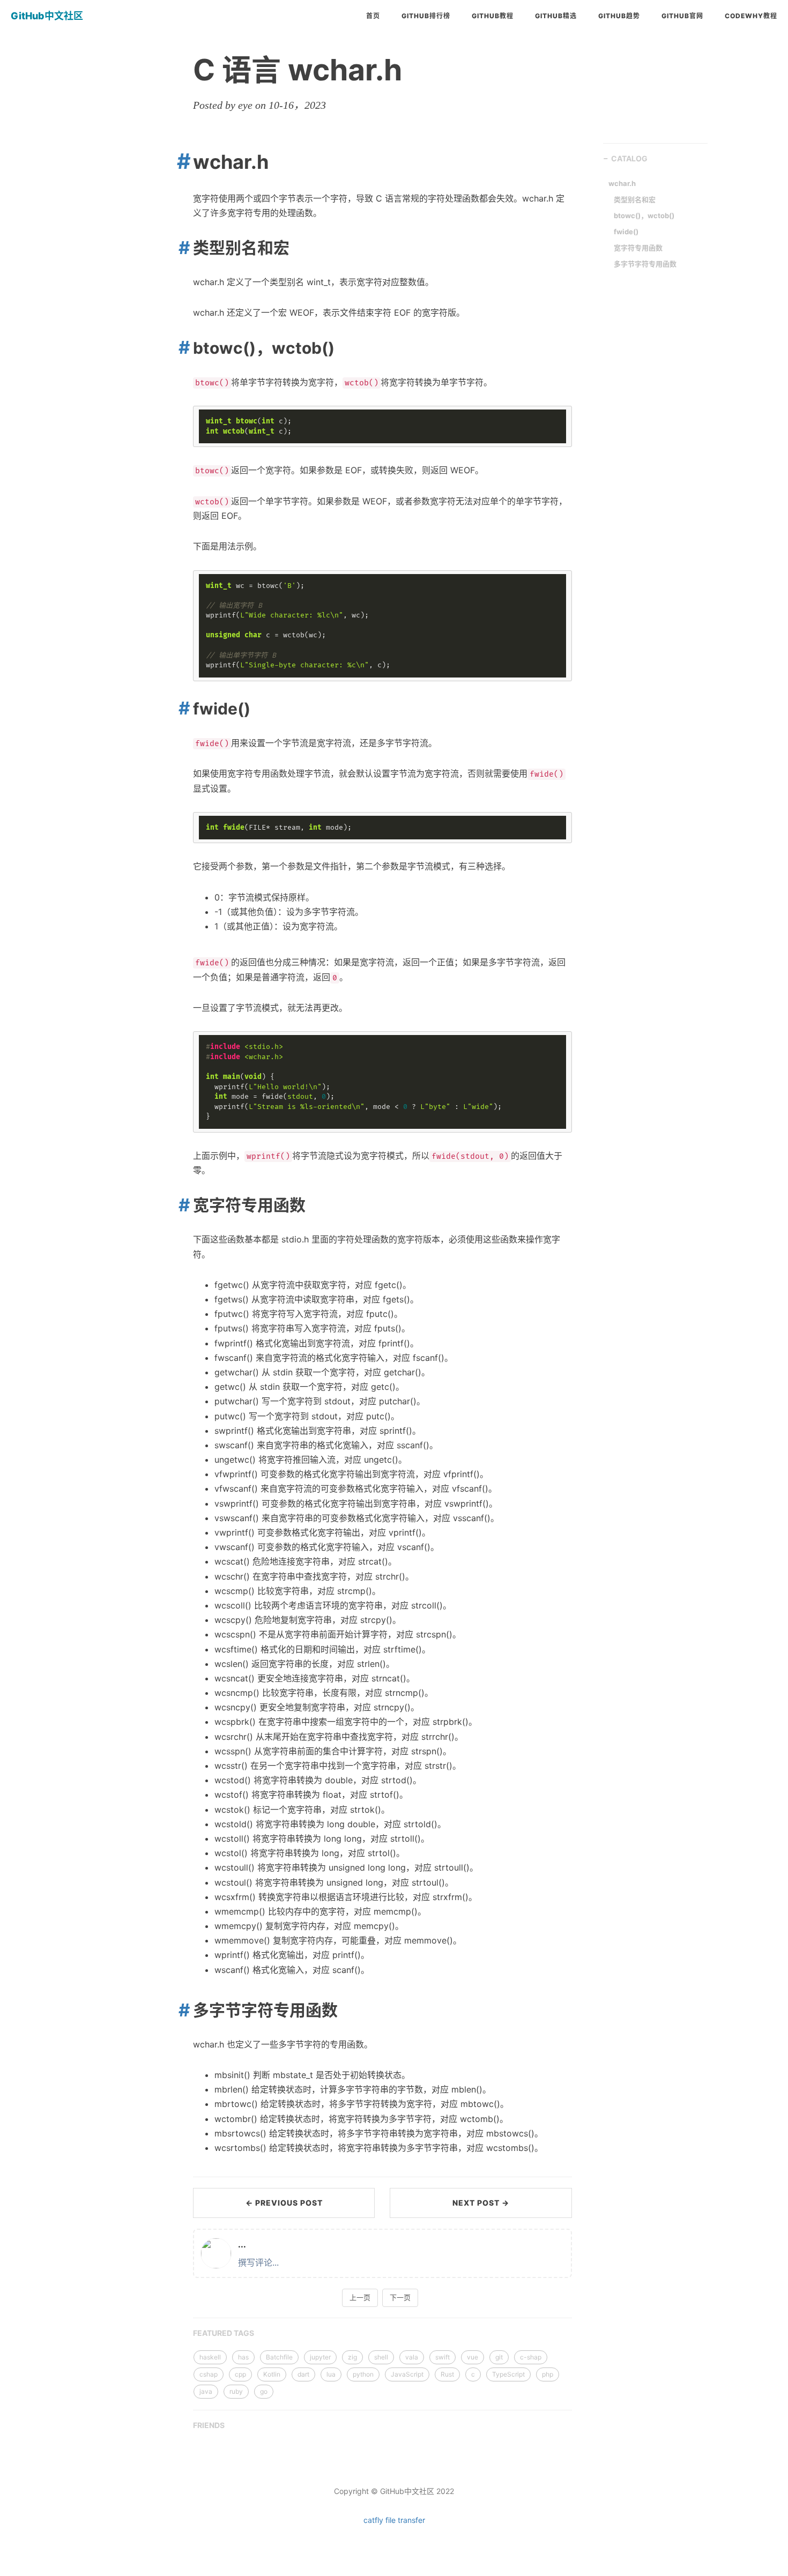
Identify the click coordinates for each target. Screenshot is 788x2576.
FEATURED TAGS (224, 2333)
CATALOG (629, 158)
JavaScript (407, 2374)
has (243, 2357)
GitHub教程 (493, 16)
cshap (209, 2374)
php (548, 2374)
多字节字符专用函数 (645, 264)
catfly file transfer (394, 2520)
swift (443, 2357)
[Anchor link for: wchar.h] (180, 161)
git (499, 2357)
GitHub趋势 (619, 16)
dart (303, 2374)
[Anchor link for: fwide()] (180, 708)
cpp (240, 2374)
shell (381, 2357)
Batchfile (279, 2357)
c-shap (531, 2357)
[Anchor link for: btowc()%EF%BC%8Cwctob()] (180, 347)
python (363, 2374)
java (206, 2391)
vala (412, 2357)
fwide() (626, 232)
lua (331, 2374)
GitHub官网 (682, 16)
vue (473, 2357)
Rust (447, 2374)
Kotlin (272, 2374)
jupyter (320, 2357)
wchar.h (622, 183)
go (264, 2391)
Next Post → (481, 2203)
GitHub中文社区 (47, 16)
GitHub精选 (556, 16)
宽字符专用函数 (638, 248)
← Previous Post (284, 2203)
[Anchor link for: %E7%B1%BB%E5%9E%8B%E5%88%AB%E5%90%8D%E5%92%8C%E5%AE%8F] (180, 247)
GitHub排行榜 (426, 16)
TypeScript (508, 2374)
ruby (236, 2391)
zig (352, 2357)
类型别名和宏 (635, 199)
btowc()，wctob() (644, 215)
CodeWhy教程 (751, 16)
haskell (210, 2357)
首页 (373, 16)
